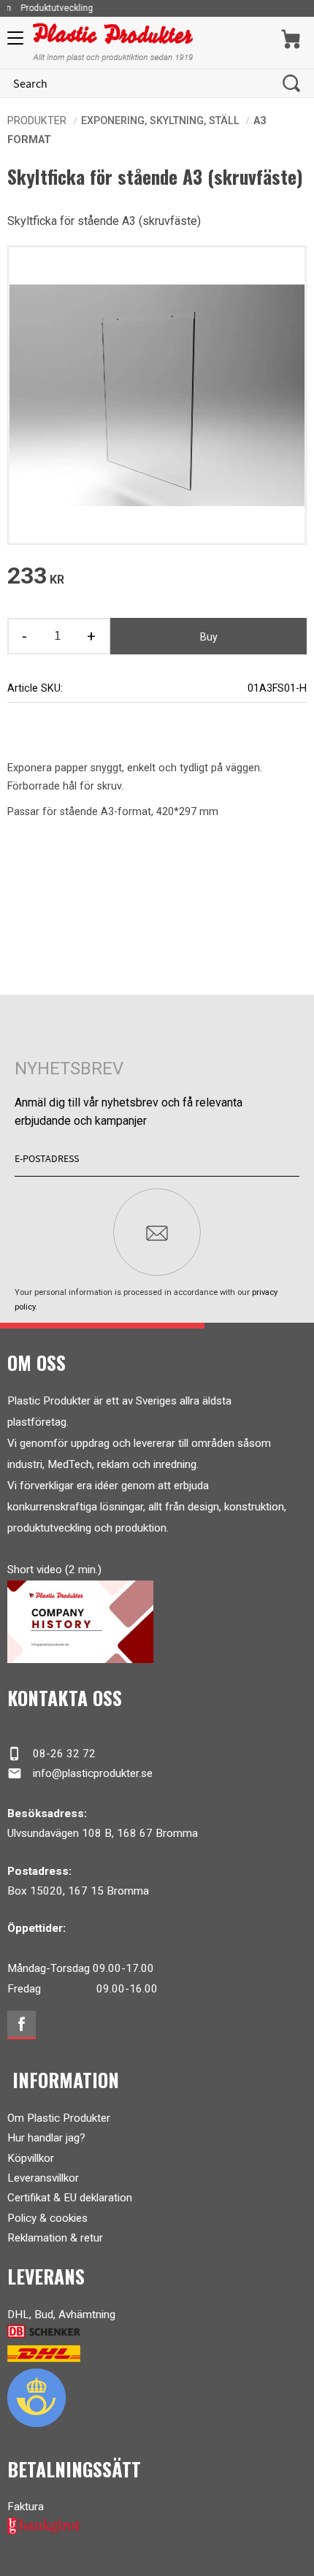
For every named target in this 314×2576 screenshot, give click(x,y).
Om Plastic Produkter (59, 2118)
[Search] (291, 83)
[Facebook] (22, 2025)
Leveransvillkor (43, 2178)
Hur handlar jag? (46, 2138)
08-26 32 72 (51, 1754)
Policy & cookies (47, 2218)
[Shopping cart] (291, 39)
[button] (13, 43)
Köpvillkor (31, 2158)
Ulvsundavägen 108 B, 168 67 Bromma (103, 1833)
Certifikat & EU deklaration (70, 2198)
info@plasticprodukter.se (80, 1773)
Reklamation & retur (55, 2238)
